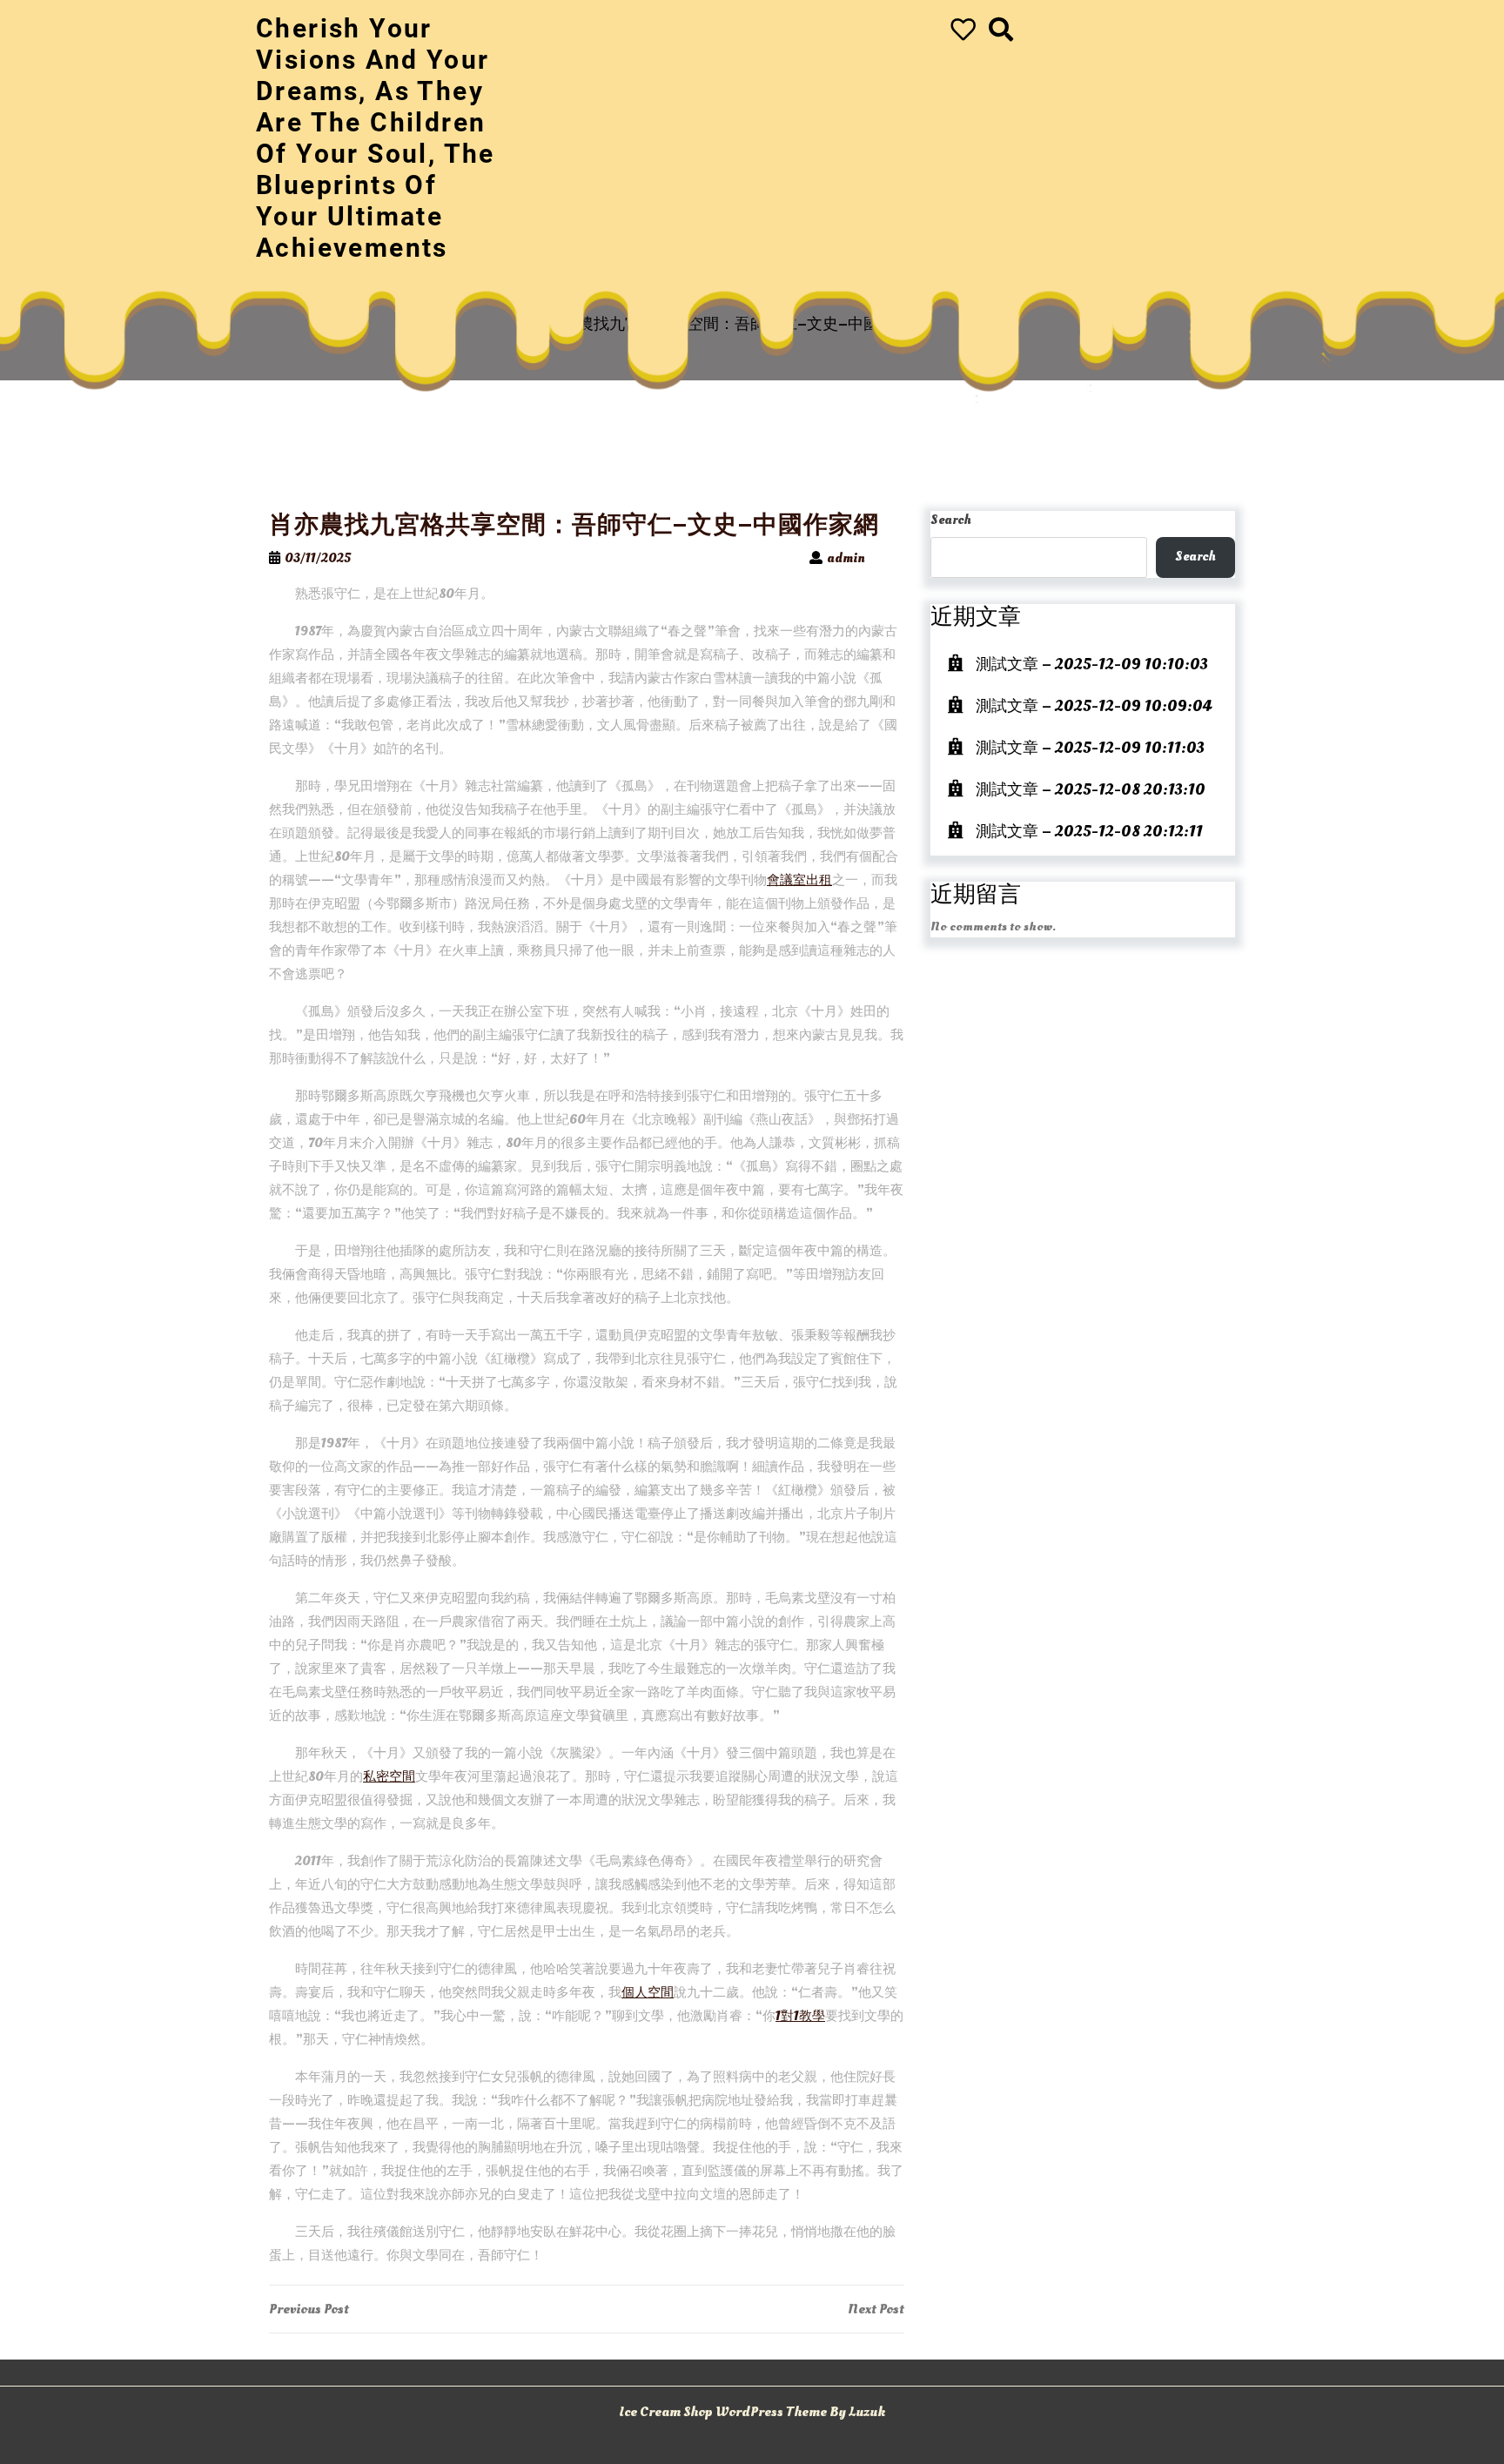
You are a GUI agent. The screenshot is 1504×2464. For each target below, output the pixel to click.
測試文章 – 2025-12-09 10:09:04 (1094, 706)
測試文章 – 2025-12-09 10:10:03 (1092, 665)
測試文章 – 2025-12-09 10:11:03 (1090, 748)
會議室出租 (799, 880)
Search (951, 520)
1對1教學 (800, 2016)
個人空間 (648, 1993)
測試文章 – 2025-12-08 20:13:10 (1091, 790)
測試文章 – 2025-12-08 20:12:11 (1089, 832)
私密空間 (389, 1777)
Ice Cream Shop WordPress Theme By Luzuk (752, 2412)
